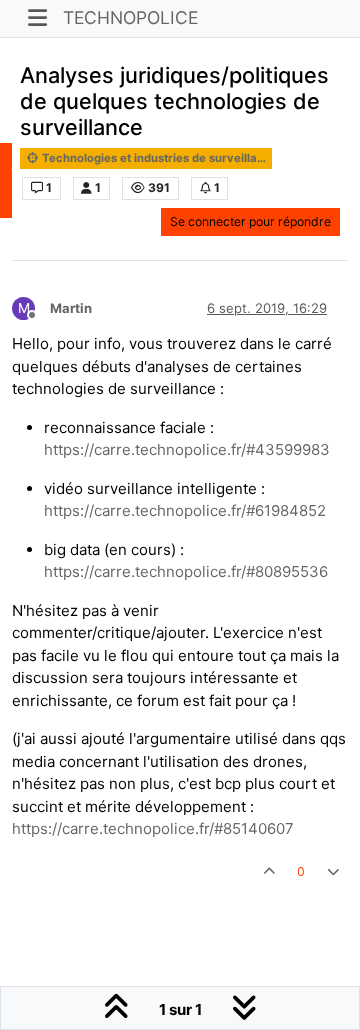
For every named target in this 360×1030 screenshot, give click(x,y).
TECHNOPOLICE (130, 17)
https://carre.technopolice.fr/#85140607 (153, 828)
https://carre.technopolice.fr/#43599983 (187, 449)
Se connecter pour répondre (250, 221)
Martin (71, 308)
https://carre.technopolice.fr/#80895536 (186, 571)
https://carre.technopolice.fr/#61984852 (185, 510)
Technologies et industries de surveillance (155, 158)
